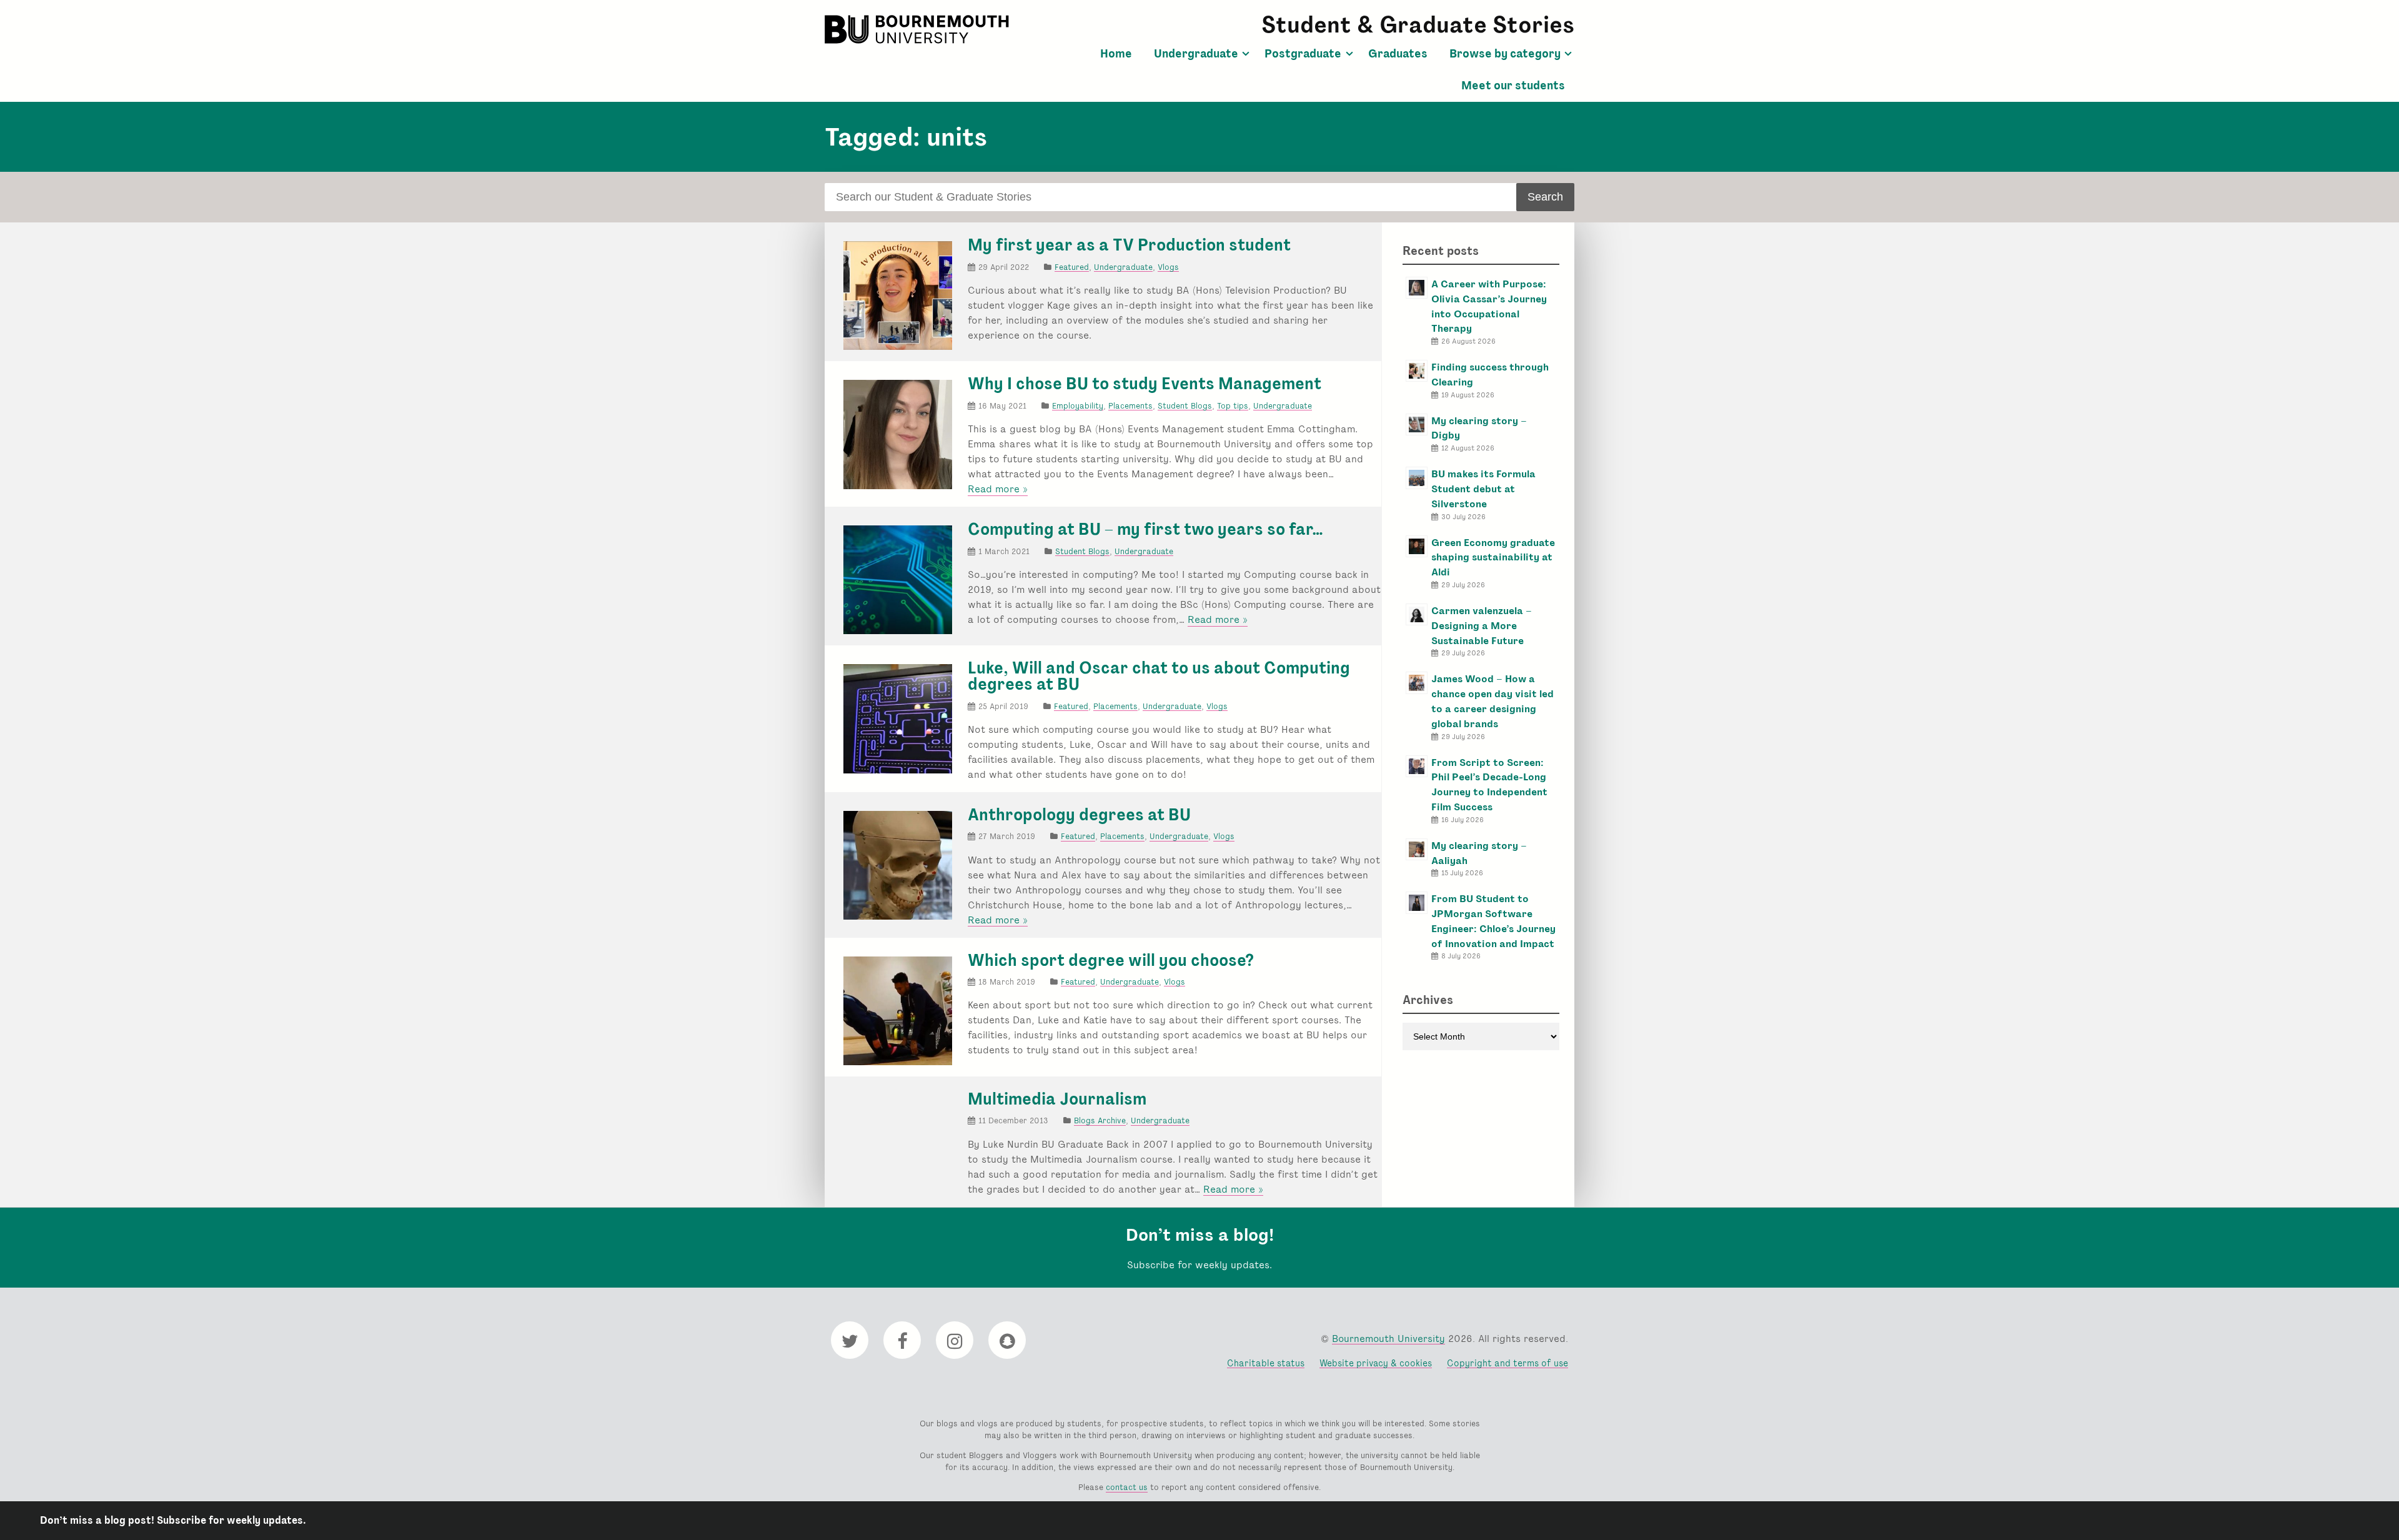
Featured (1072, 267)
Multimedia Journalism (1057, 1099)
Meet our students (1513, 86)
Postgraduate (1303, 54)
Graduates (1398, 54)
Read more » (998, 489)
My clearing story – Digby (1479, 428)
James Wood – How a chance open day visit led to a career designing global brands (1493, 701)
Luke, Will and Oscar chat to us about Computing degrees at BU (1159, 676)
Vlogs (1168, 267)
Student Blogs (1185, 406)
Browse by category (1505, 54)
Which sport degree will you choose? (1111, 960)
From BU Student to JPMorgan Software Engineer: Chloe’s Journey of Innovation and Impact (1493, 921)
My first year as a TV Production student (1129, 245)
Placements (1130, 406)
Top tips (1233, 406)
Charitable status (1266, 1363)
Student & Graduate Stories (1418, 25)
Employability (1078, 406)
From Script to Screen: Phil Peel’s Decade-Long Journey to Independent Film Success (1489, 785)
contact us (1127, 1487)
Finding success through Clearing (1490, 375)
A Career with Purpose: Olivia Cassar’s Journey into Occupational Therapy (1489, 306)
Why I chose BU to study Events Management (1145, 384)
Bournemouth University (918, 29)
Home (1116, 54)
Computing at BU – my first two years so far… (1145, 529)
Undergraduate (1196, 54)
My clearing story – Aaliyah (1479, 853)
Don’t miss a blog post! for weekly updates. (173, 1520)
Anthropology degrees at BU (1079, 815)
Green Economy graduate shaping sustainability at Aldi (1493, 558)
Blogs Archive (1100, 1120)
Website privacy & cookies (1376, 1363)
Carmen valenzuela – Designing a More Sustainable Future (1482, 626)
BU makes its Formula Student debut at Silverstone (1483, 489)
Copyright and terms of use (1507, 1363)
